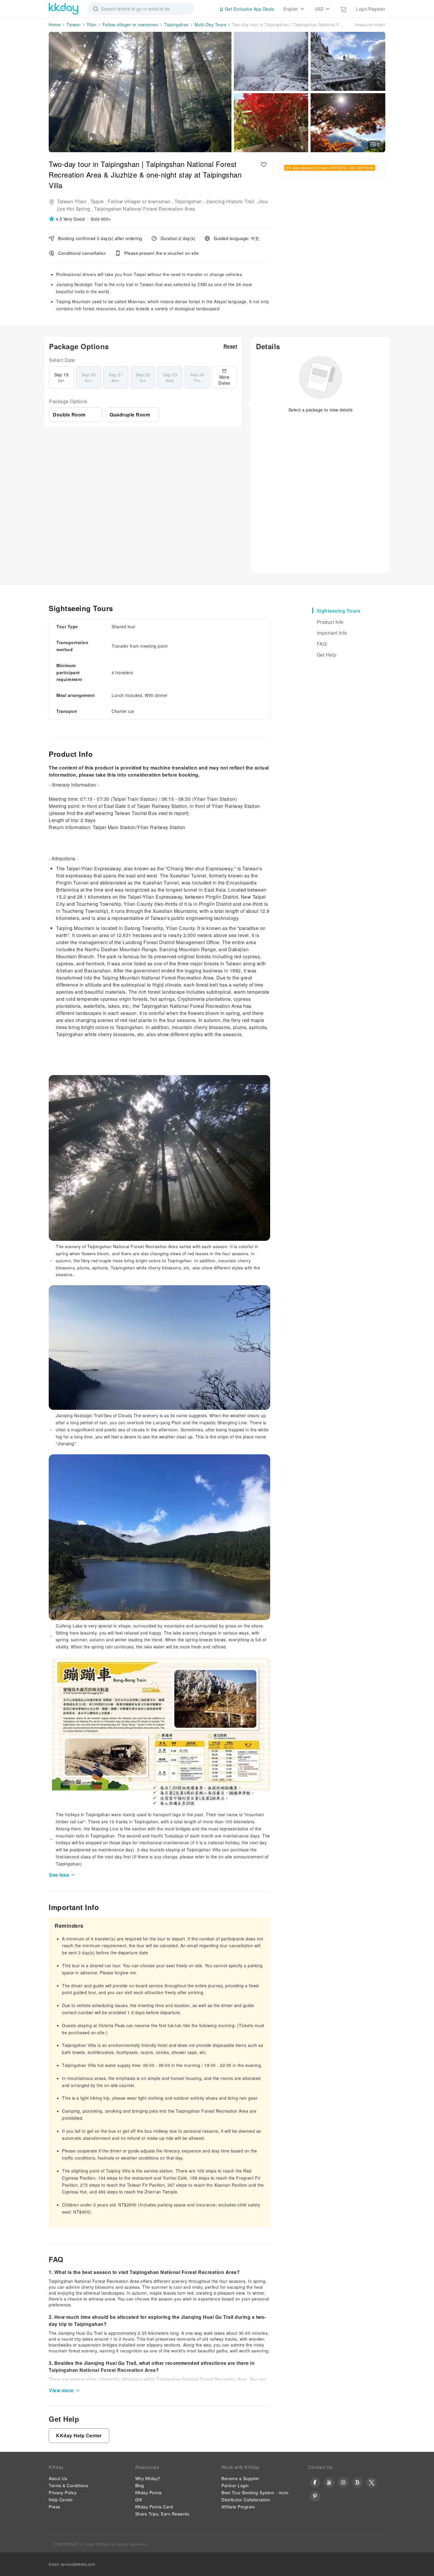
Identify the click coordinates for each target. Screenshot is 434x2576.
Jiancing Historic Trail (230, 201)
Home (55, 24)
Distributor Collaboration (246, 2500)
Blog (140, 2485)
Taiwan (74, 24)
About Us (58, 2478)
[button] (67, 219)
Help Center (61, 2500)
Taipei (97, 201)
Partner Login (235, 2485)
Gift (139, 2500)
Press (54, 2507)
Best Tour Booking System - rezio (255, 2493)
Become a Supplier (240, 2478)
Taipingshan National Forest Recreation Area (145, 209)
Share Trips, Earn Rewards (162, 2514)
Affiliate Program (238, 2507)
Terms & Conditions (68, 2485)
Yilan (92, 24)
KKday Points (149, 2493)
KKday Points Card (154, 2507)
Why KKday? (148, 2478)
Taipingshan (176, 24)
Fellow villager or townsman (130, 24)
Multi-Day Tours (211, 24)
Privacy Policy (63, 2493)
